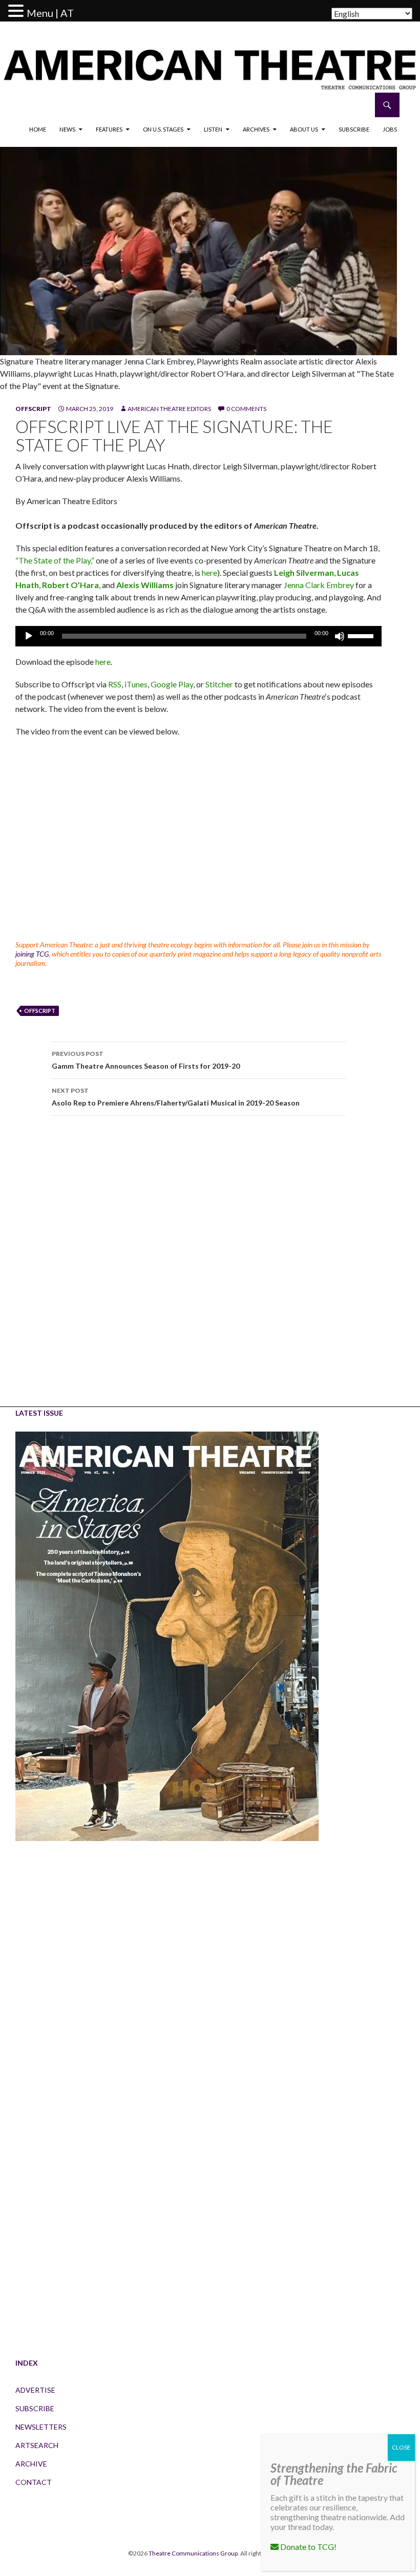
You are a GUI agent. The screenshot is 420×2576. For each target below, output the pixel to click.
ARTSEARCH (37, 2445)
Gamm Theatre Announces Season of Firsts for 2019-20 (146, 1060)
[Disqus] (198, 1268)
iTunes (136, 684)
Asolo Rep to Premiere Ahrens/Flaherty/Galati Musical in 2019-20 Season (176, 1097)
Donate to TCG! (308, 2547)
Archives (256, 129)
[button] (17, 11)
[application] (198, 636)
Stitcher (219, 684)
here (209, 572)
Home (38, 129)
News (67, 129)
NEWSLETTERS (41, 2427)
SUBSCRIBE (35, 2408)
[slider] (362, 635)
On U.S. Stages (163, 129)
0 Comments (246, 409)
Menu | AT (50, 13)
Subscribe (354, 129)
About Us (304, 129)
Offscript (33, 409)
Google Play (172, 684)
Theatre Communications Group (193, 2553)
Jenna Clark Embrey (319, 585)
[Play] (29, 636)
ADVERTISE (35, 2390)
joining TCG (32, 954)
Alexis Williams (145, 585)
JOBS (390, 129)
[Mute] (340, 636)
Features (109, 129)
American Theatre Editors (169, 409)
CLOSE (401, 2447)
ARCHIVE (31, 2464)
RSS (115, 684)
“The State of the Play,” (56, 560)
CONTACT (34, 2482)
